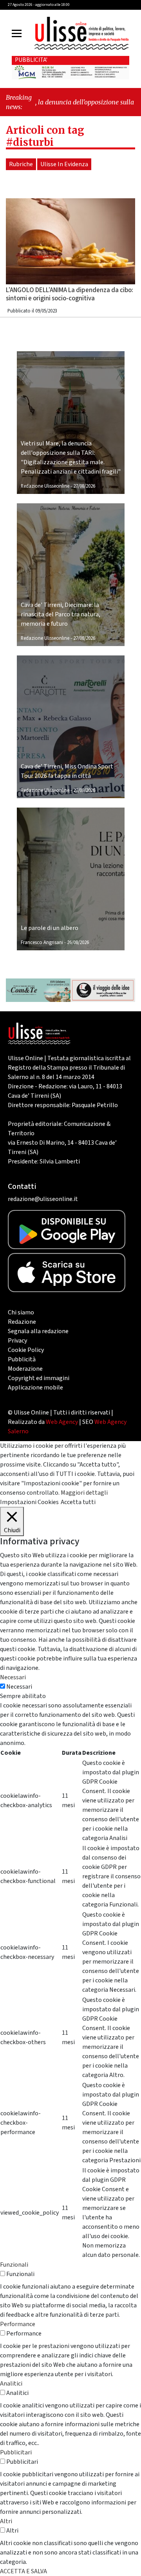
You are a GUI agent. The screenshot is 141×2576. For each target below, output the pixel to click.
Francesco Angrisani (42, 942)
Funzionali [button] (14, 2265)
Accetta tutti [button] (78, 1502)
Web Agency (62, 1422)
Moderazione (25, 1369)
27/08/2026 (84, 486)
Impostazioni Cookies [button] (29, 1502)
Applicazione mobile (35, 1388)
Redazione (22, 1322)
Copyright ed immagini (39, 1378)
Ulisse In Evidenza (64, 164)
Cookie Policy (26, 1350)
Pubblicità (22, 1359)
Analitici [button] (11, 2384)
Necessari (19, 1687)
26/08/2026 (78, 942)
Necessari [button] (13, 1677)
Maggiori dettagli (84, 1493)
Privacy (17, 1341)
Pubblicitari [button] (16, 2452)
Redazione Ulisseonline (45, 486)
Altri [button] (6, 2521)
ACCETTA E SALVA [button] (23, 2571)
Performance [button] (18, 2324)
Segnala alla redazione (38, 1331)
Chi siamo (21, 1312)
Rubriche (21, 164)
